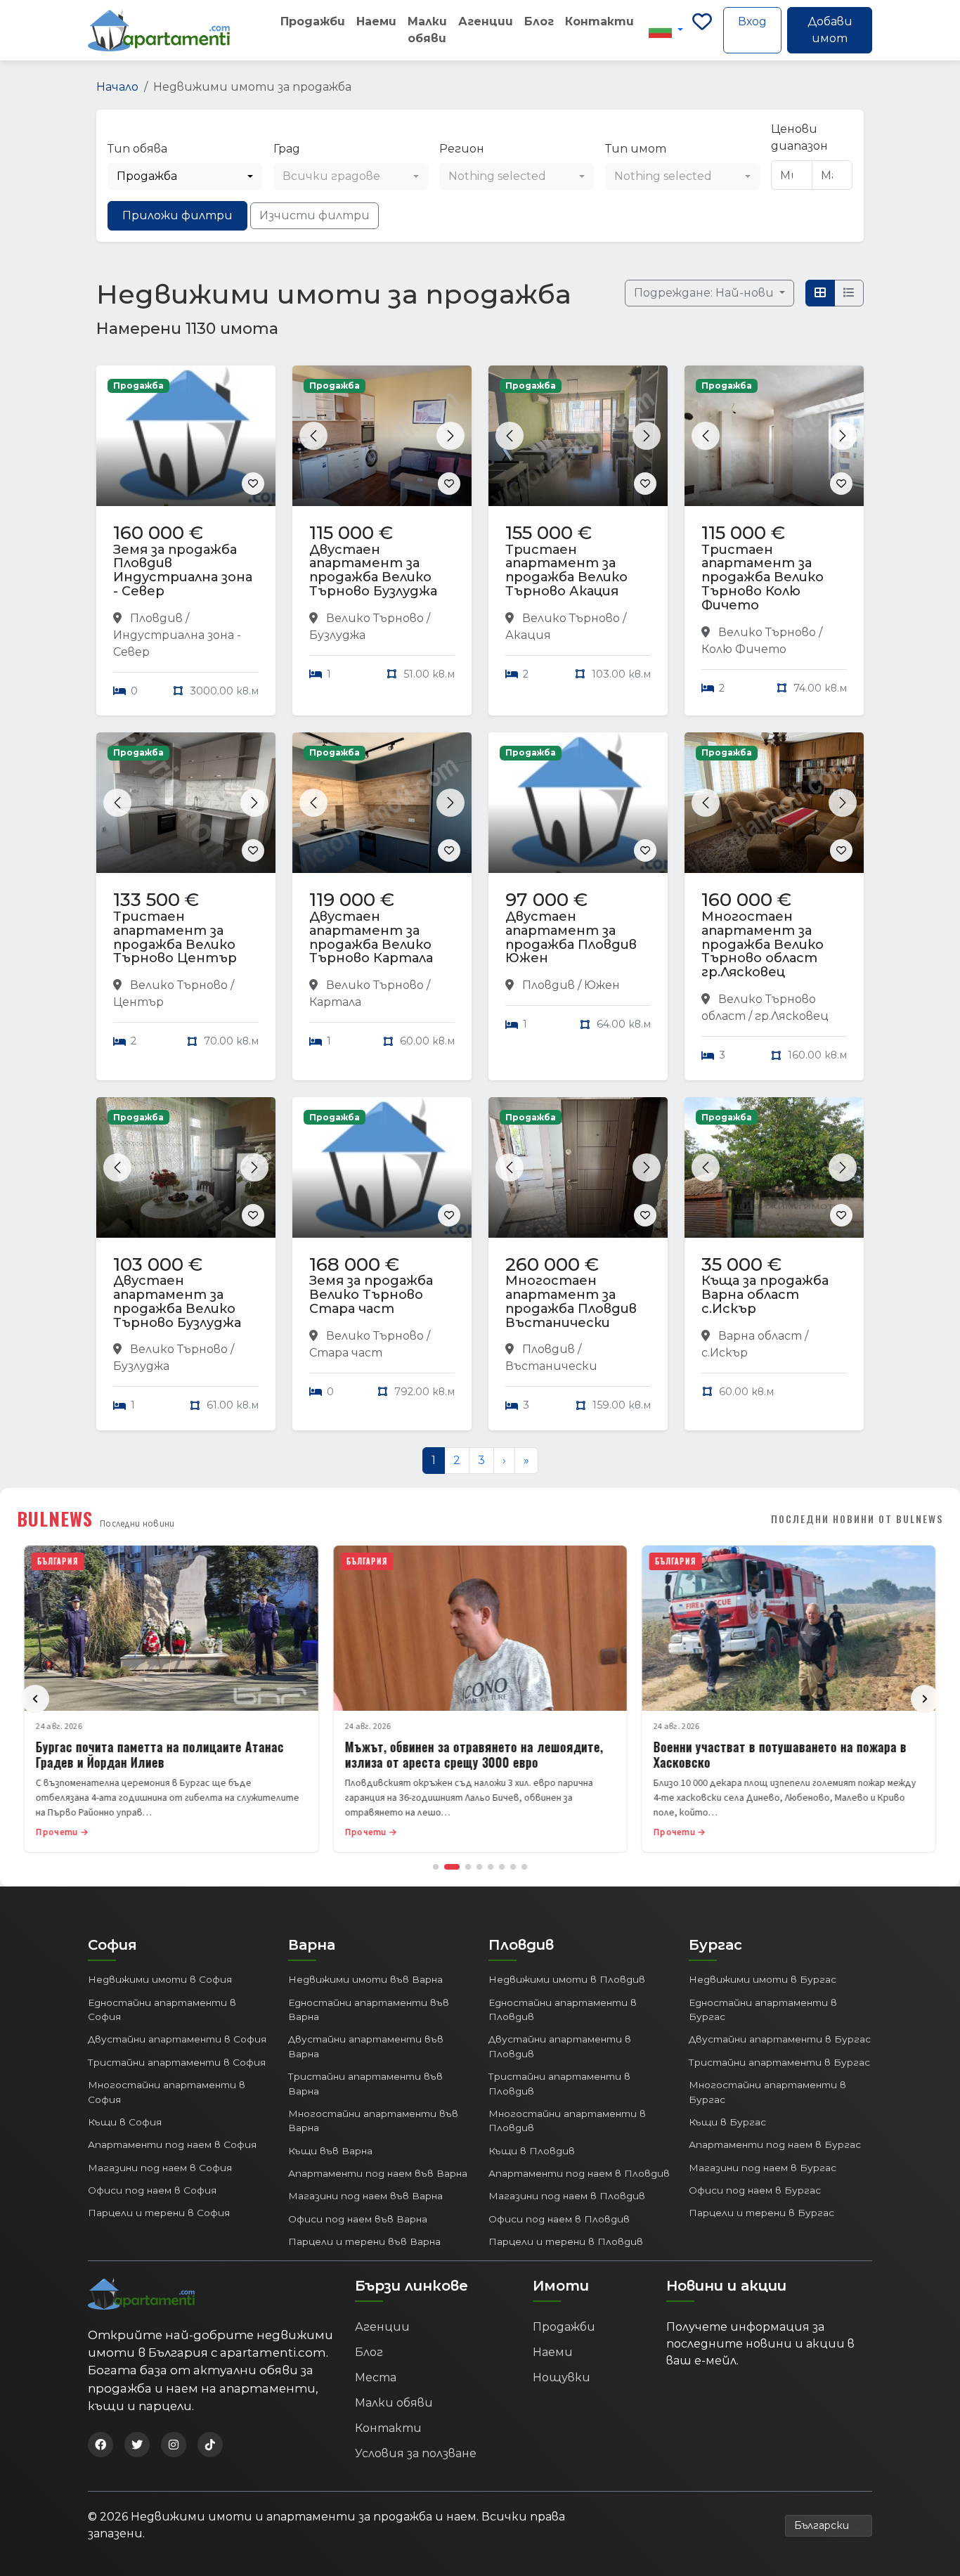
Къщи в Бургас (727, 2122)
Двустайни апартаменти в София (177, 2039)
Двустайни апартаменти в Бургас (780, 2039)
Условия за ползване (416, 2453)
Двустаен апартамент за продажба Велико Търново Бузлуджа (373, 570)
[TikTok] (210, 2445)
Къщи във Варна (330, 2151)
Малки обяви (427, 30)
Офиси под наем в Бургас (755, 2190)
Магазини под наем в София (160, 2168)
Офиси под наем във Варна (358, 2219)
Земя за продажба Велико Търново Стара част (371, 1295)
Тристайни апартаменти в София (177, 2062)
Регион (462, 149)
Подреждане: (705, 293)
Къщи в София (125, 2122)
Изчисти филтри (314, 215)
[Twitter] (137, 2445)
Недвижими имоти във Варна (365, 1979)
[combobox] (185, 176)
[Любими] (702, 30)
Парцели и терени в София (159, 2213)
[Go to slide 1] (436, 1867)
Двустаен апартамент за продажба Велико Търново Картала (371, 937)
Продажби (313, 21)
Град (287, 149)
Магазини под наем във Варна (365, 2196)
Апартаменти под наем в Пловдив (579, 2173)
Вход (752, 21)
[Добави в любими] (253, 484)
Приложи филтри (177, 215)
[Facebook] (100, 2445)
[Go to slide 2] (452, 1867)
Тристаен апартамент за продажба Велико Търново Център (175, 937)
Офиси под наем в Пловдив (559, 2219)
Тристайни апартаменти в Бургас (779, 2062)
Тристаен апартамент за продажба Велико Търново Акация (566, 570)
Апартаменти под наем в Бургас (775, 2144)
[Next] (925, 1699)
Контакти (599, 21)
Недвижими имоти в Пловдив (567, 1979)
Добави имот (830, 30)
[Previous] (35, 1699)
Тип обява (137, 149)
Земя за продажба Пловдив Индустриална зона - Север (183, 570)
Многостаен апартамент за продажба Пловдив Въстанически (571, 1301)
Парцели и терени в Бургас (761, 2213)
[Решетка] (820, 293)
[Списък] (849, 293)
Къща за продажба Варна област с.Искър (765, 1295)
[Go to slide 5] (491, 1867)
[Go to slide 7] (513, 1867)
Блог (539, 21)
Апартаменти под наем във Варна (378, 2173)
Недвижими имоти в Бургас (763, 1979)
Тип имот (636, 149)
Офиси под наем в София (152, 2190)
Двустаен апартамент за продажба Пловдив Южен (571, 937)
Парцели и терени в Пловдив (566, 2241)
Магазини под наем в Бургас (763, 2168)
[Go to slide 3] (468, 1867)
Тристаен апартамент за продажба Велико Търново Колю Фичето (763, 577)
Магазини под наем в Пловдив (567, 2196)
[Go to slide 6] (502, 1867)
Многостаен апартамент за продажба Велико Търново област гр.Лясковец (763, 944)
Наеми (376, 21)
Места (376, 2377)
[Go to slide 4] (479, 1867)
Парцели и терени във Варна (364, 2241)
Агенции (486, 21)
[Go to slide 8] (524, 1867)
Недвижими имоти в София (160, 1979)
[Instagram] (174, 2445)
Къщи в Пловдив (532, 2151)
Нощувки (562, 2377)
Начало (117, 87)
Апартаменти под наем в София (172, 2144)
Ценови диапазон (799, 137)
